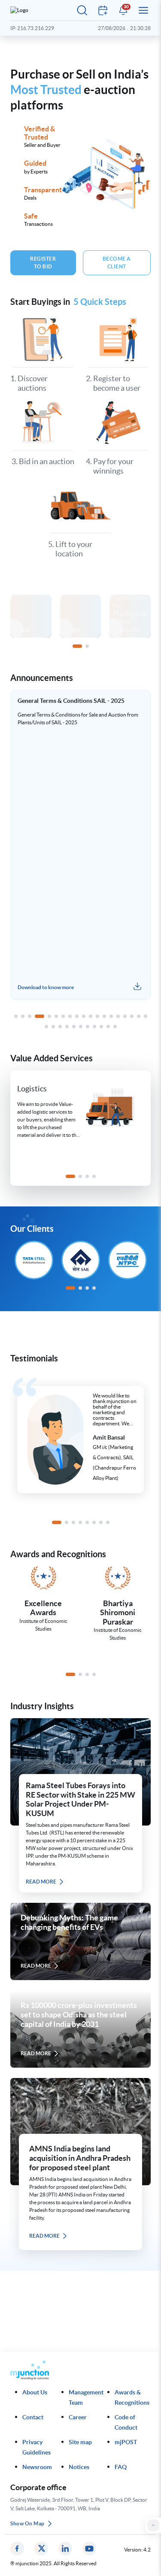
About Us (35, 2392)
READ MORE (41, 1882)
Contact (33, 2417)
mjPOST (126, 2442)
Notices (79, 2467)
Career (78, 2417)
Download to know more (109, 987)
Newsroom (37, 2467)
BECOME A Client (117, 263)
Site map (80, 2442)
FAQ (121, 2467)
